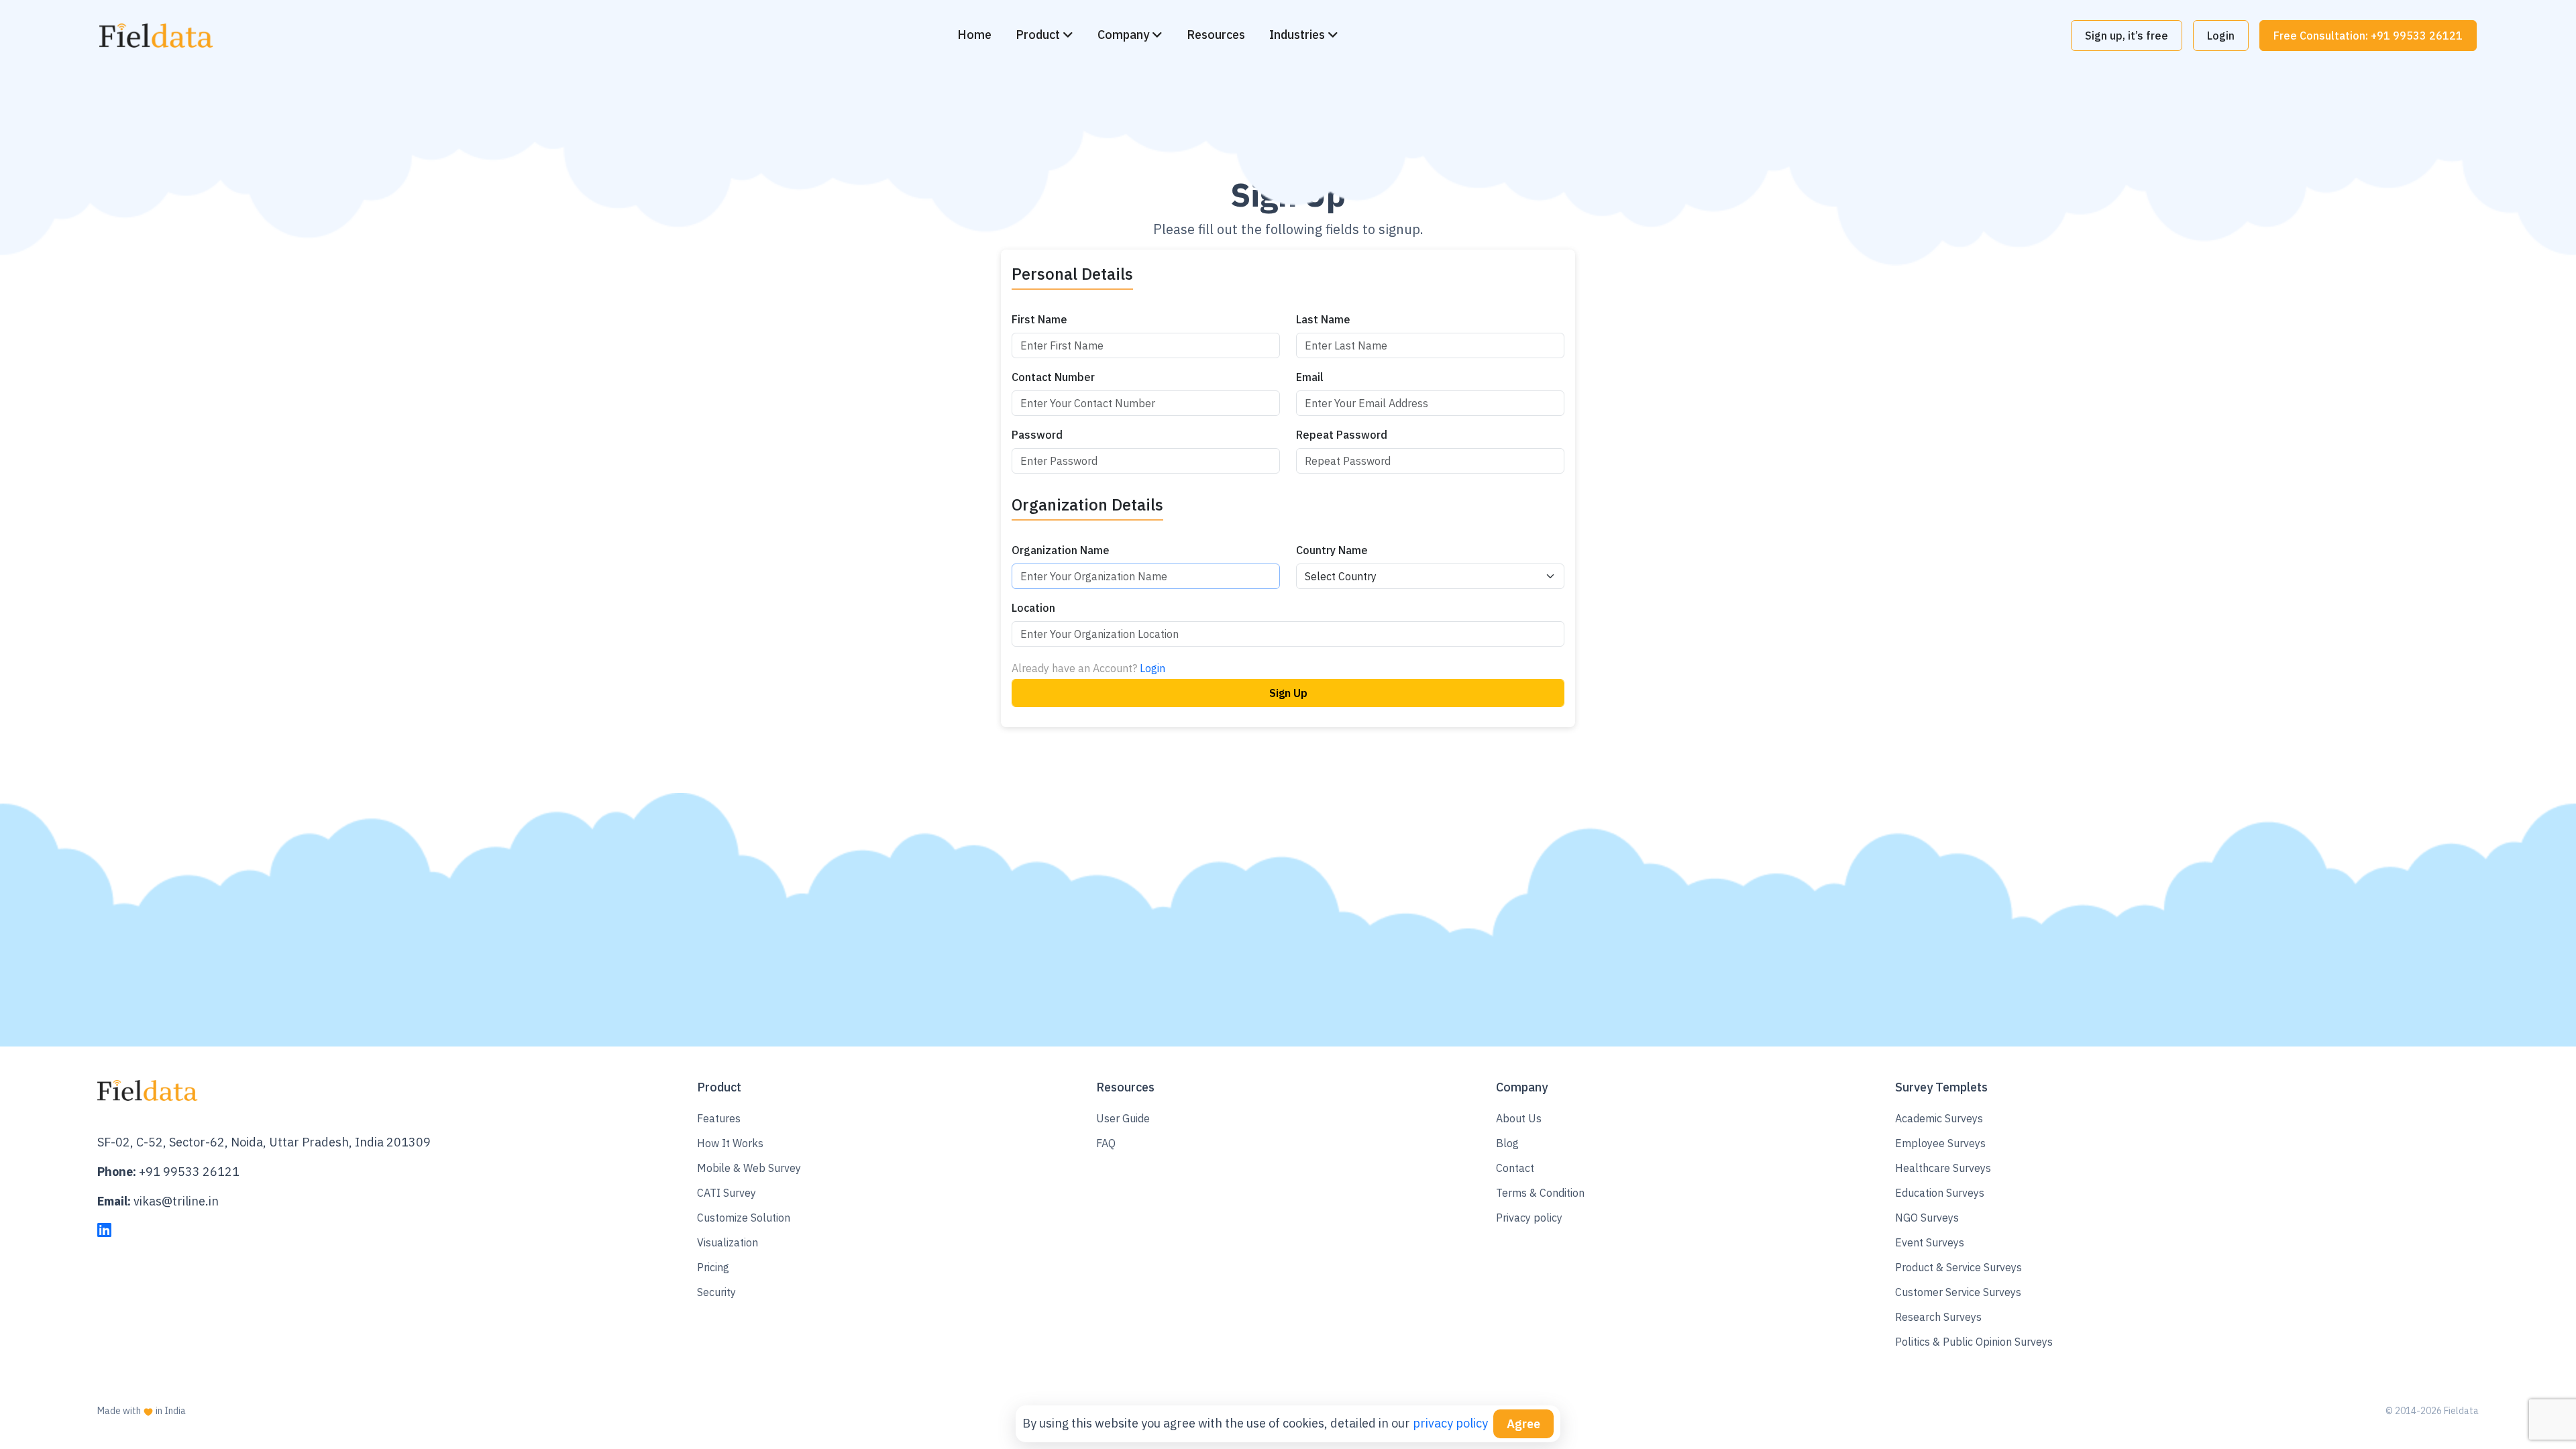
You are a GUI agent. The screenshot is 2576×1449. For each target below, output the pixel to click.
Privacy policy (1529, 1218)
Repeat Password (1342, 435)
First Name (1039, 319)
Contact (1515, 1168)
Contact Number (1053, 377)
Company (1125, 35)
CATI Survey (727, 1193)
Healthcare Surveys (1943, 1168)
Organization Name (1061, 550)
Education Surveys (1940, 1193)
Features (719, 1118)
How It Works (730, 1143)
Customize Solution (744, 1218)
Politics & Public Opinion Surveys (1974, 1342)
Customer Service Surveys (1958, 1292)
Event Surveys (1930, 1242)
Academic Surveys (1939, 1118)
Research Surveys (1938, 1317)
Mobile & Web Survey (749, 1168)
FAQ (1106, 1143)
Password (1037, 435)
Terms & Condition (1540, 1193)
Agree (1523, 1424)
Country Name (1332, 550)
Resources (1216, 35)
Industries (1298, 35)
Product (1039, 35)
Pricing (713, 1267)
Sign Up (1288, 693)
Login (2221, 36)
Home (974, 35)
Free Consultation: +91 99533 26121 (2368, 36)
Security (716, 1292)
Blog (1507, 1143)
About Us (1519, 1118)
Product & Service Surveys (1958, 1267)
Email (1310, 377)
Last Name (1323, 319)
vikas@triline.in (176, 1201)
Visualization (728, 1242)
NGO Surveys (1927, 1218)
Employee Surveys (1940, 1143)
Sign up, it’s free (2127, 36)
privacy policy (1450, 1424)
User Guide (1123, 1118)
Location (1033, 608)
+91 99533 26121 (189, 1172)
